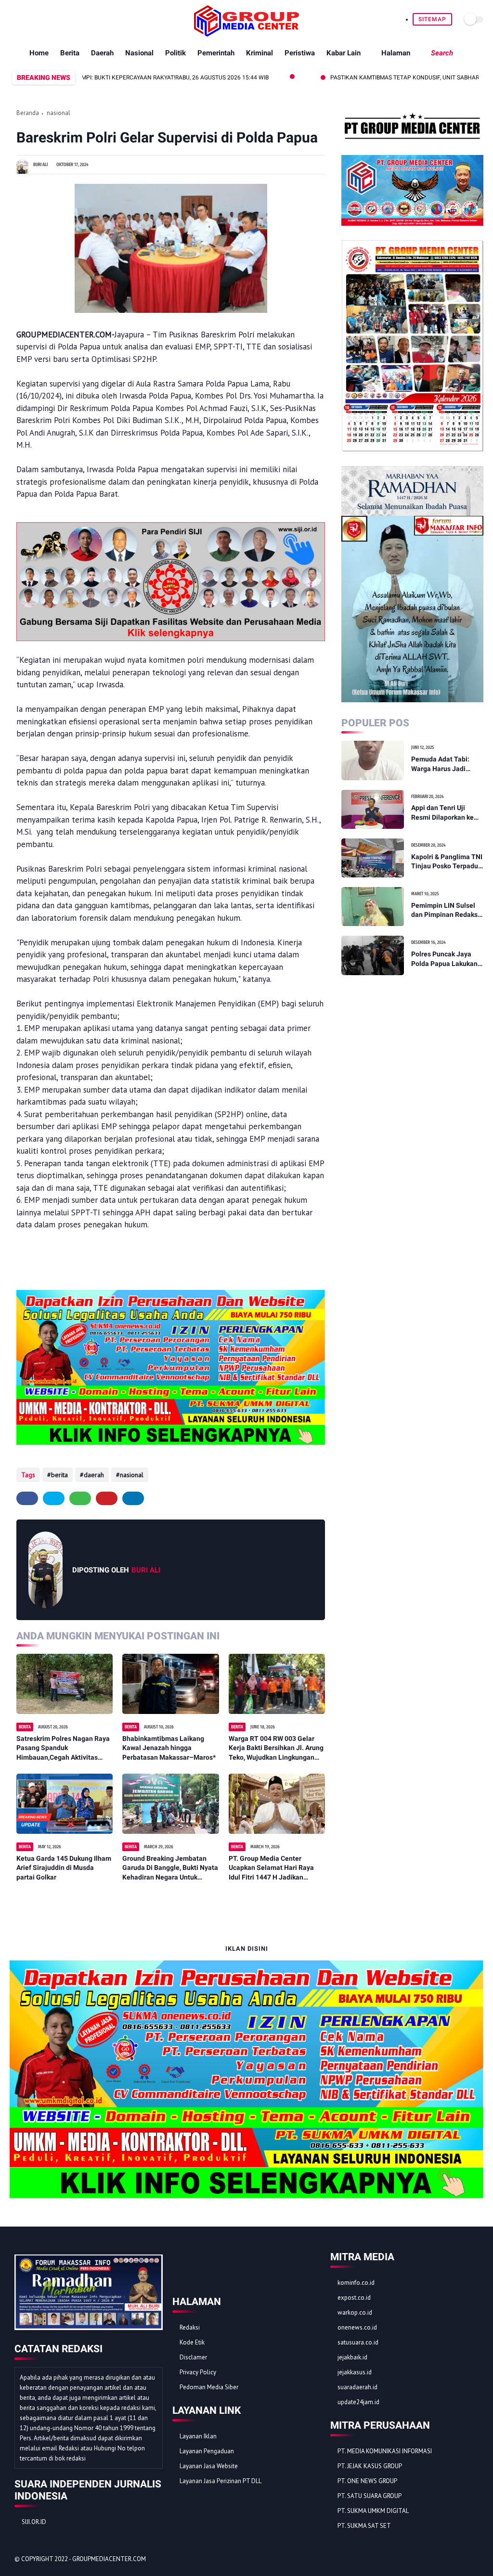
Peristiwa (300, 53)
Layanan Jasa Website (209, 2466)
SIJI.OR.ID (34, 2522)
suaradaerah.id (357, 2387)
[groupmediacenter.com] (246, 34)
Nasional (139, 53)
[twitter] (26, 19)
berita (59, 1475)
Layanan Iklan (198, 2436)
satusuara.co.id (358, 2342)
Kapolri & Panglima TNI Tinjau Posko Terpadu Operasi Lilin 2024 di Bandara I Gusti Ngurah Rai (447, 862)
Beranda (28, 113)
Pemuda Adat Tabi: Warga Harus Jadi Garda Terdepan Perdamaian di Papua (444, 764)
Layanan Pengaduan (207, 2451)
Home (39, 53)
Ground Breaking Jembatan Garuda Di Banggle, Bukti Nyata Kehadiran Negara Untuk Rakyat (170, 1868)
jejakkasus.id (355, 2372)
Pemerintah (216, 53)
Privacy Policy (198, 2372)
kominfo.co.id (356, 2283)
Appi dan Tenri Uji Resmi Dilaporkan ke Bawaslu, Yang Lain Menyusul (442, 813)
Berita (70, 53)
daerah (94, 1475)
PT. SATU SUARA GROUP (370, 2496)
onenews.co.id (357, 2327)
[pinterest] (48, 19)
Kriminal (259, 53)
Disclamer (193, 2357)
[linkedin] (133, 1498)
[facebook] (15, 19)
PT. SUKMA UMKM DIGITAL (373, 2511)
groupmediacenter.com (109, 2559)
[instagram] (59, 19)
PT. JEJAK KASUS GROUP (370, 2466)
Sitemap (432, 19)
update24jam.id (358, 2402)
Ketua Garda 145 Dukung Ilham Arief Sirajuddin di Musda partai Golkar (64, 1868)
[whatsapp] (37, 19)
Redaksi (190, 2327)
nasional (58, 113)
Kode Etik (192, 2342)
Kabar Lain (344, 53)
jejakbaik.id (352, 2357)
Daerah (102, 53)
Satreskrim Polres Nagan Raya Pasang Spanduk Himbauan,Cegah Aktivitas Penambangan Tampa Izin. (63, 1749)
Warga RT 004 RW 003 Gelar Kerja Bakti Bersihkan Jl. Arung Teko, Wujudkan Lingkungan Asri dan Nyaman (276, 1749)
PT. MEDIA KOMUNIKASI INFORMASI (385, 2451)
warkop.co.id (355, 2312)
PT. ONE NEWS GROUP (367, 2481)
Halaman (396, 53)
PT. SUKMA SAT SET (364, 2526)
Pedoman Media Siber (209, 2387)
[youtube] (71, 19)
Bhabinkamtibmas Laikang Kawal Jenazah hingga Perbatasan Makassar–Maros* (169, 1748)
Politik (175, 53)
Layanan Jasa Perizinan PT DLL (221, 2481)
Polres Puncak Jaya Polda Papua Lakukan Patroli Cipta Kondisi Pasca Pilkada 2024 (444, 959)
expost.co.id (354, 2298)
